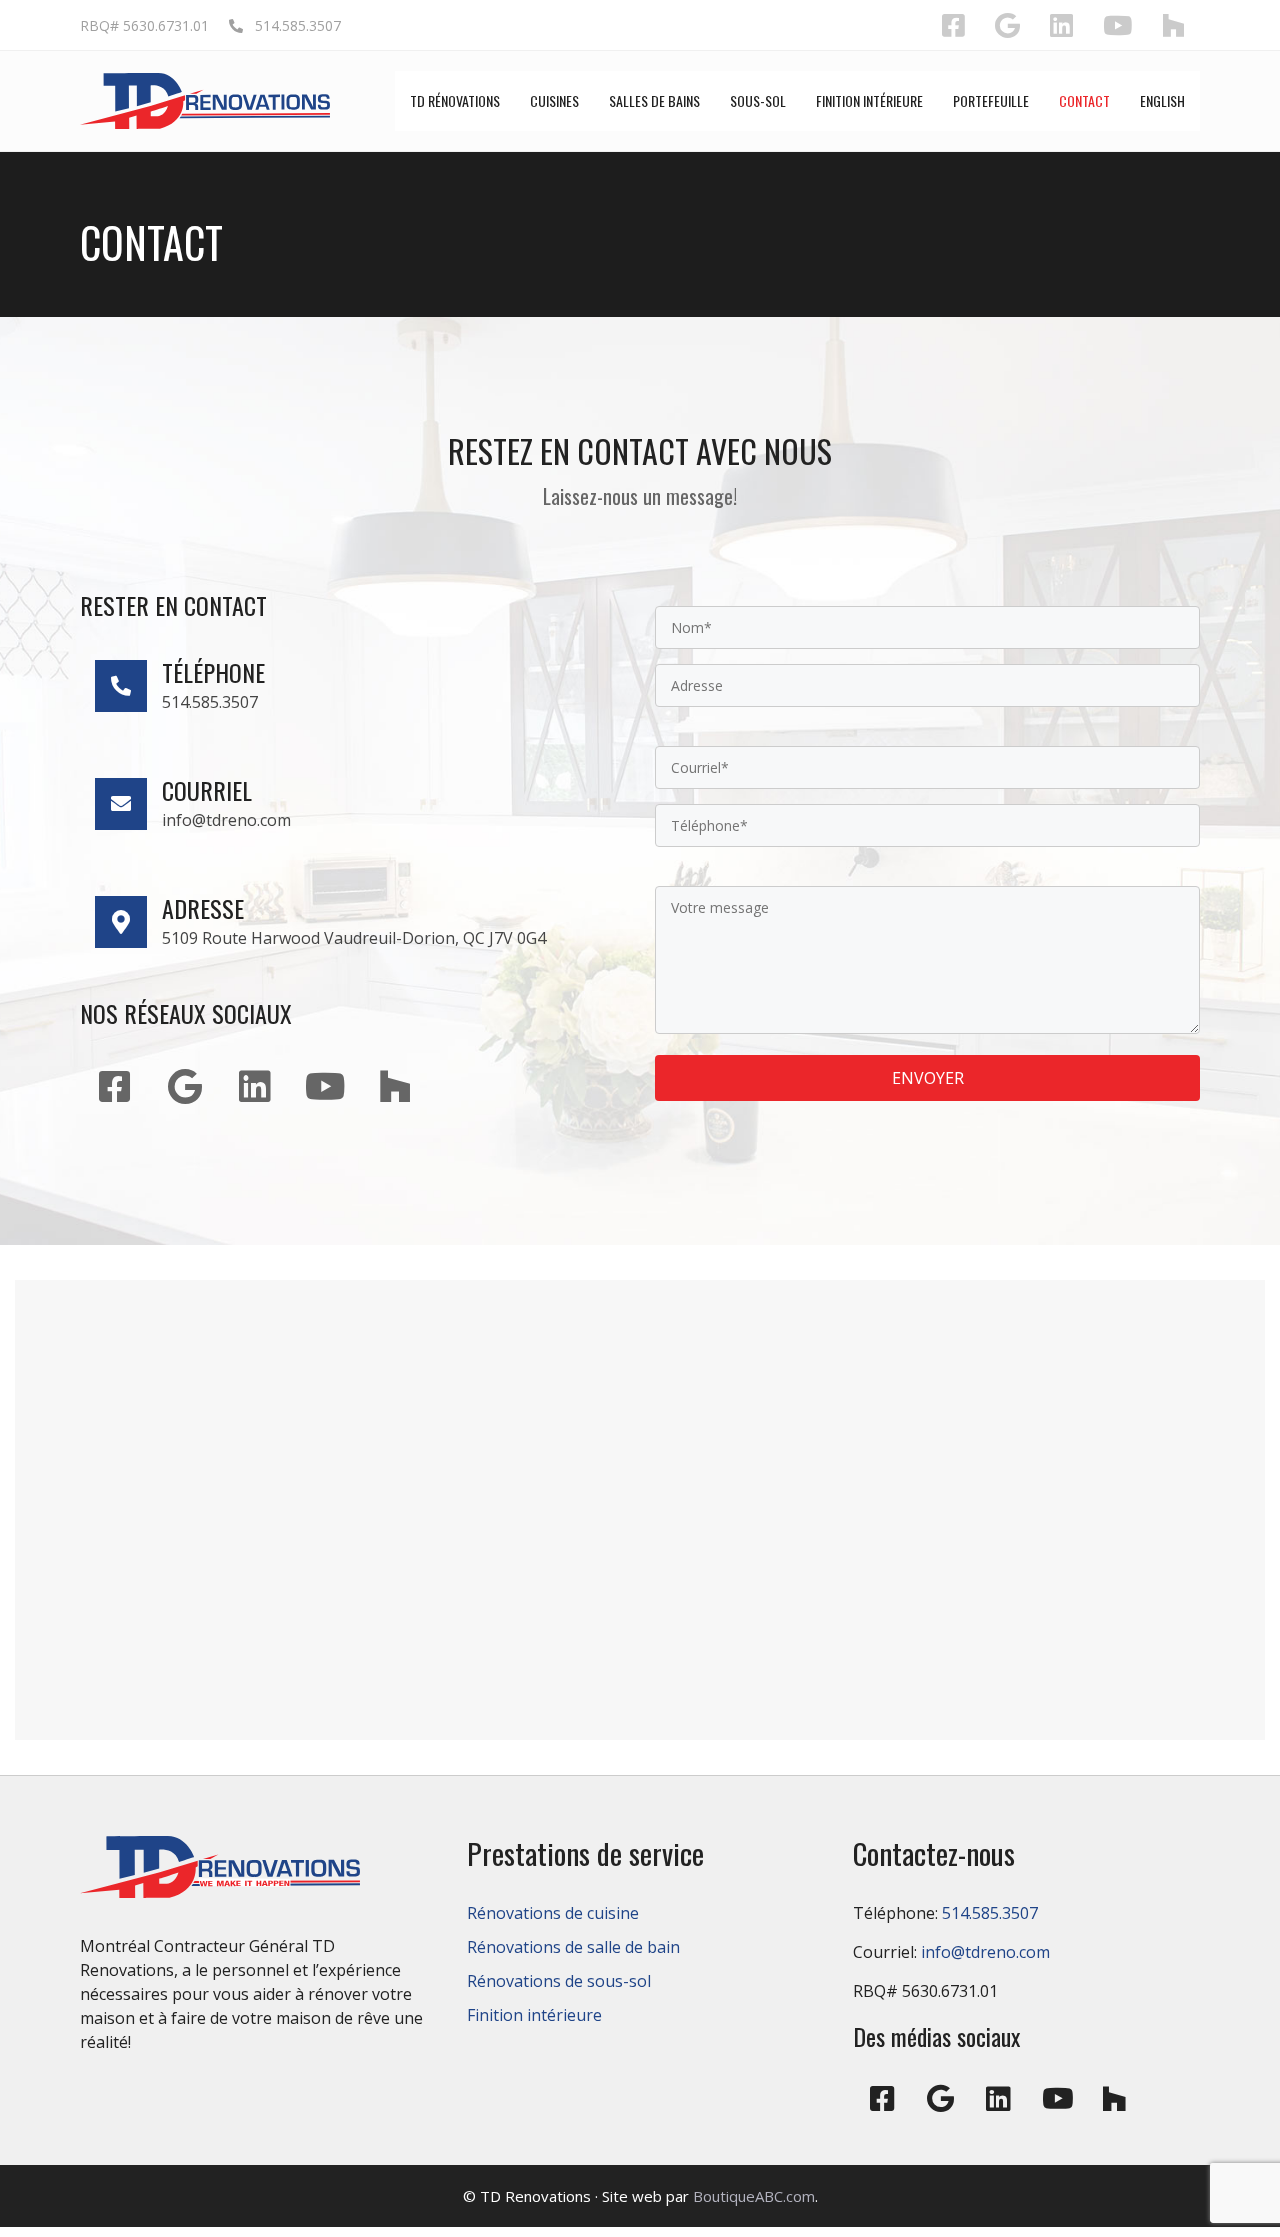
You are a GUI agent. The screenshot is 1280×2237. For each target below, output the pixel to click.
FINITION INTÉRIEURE (869, 100)
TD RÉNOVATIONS (455, 100)
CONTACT (1084, 100)
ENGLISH (1162, 100)
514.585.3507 (292, 25)
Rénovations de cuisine (553, 1913)
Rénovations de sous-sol (559, 1981)
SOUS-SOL (758, 100)
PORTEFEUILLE (991, 100)
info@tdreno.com (985, 1952)
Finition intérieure (534, 2015)
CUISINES (554, 100)
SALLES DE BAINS (654, 100)
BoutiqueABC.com (754, 2196)
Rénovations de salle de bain (573, 1947)
